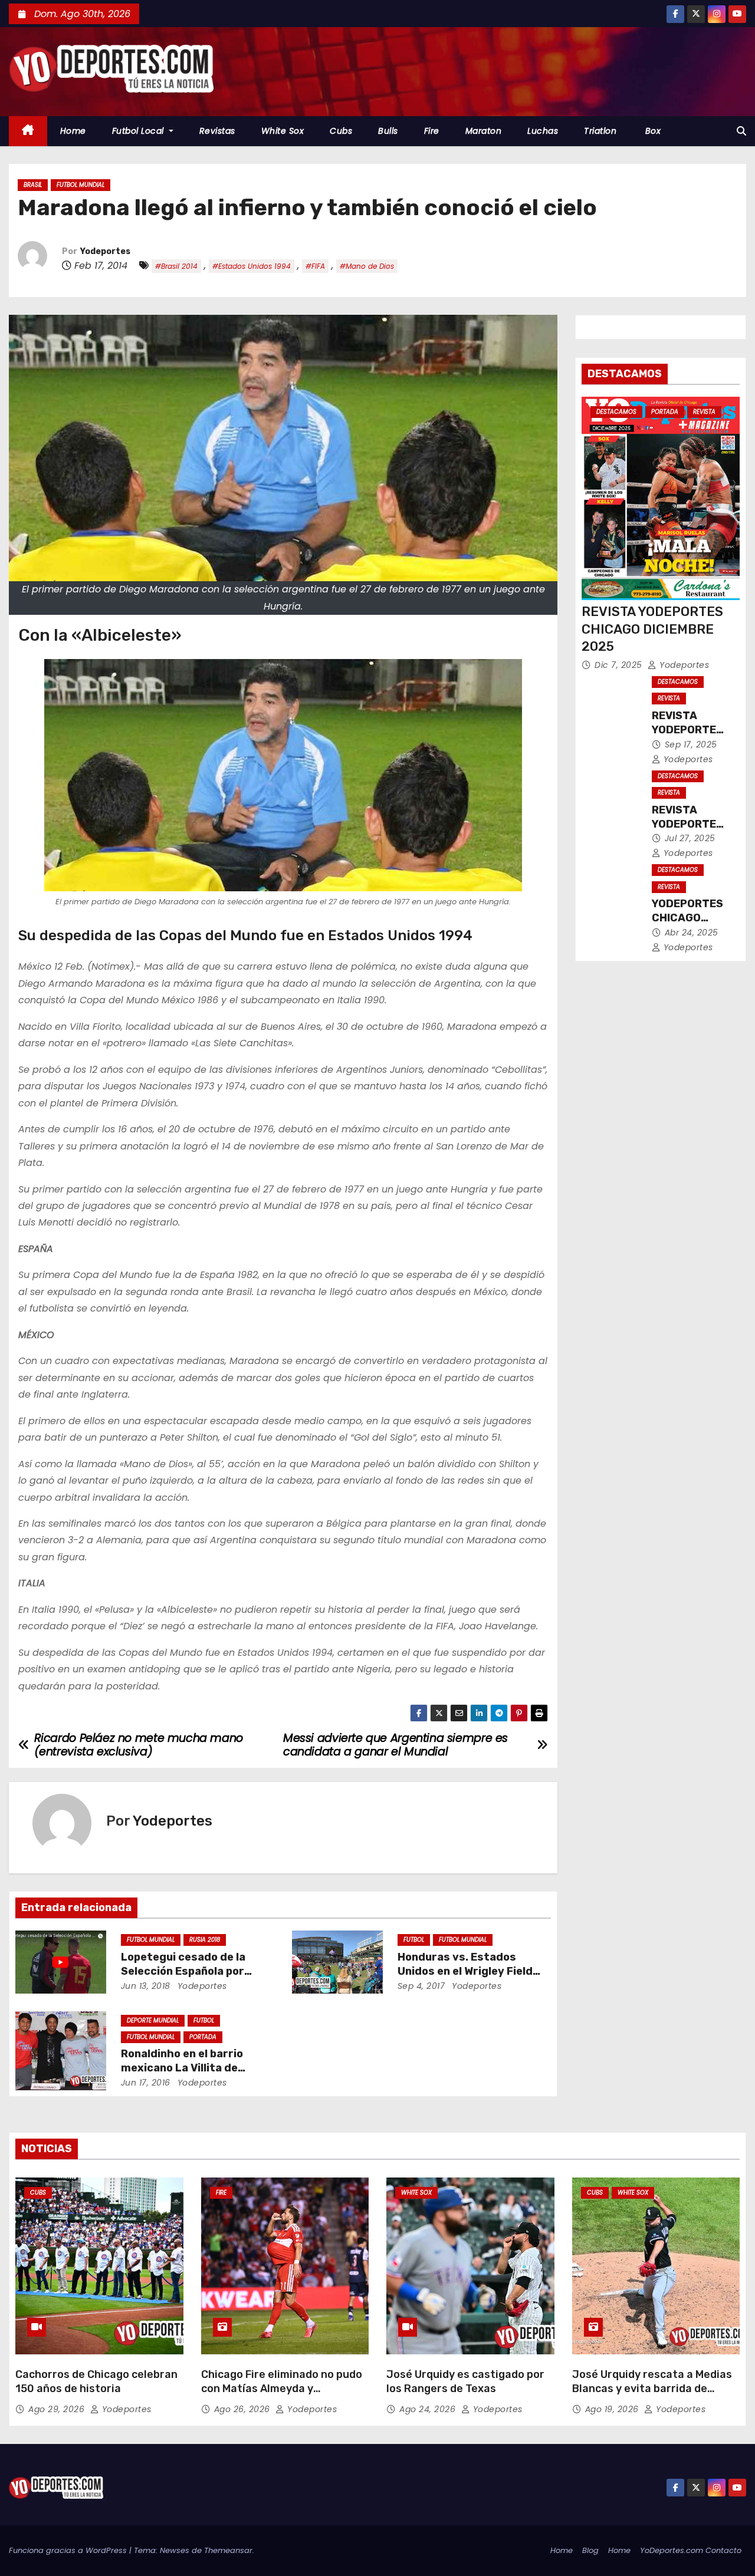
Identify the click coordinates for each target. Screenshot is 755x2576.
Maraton (484, 131)
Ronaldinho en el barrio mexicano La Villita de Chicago (182, 2068)
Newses (175, 2550)
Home (73, 131)
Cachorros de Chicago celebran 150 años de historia (96, 2381)
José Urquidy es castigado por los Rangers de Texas (465, 2381)
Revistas (217, 131)
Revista (704, 412)
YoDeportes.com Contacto (691, 2550)
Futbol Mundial (81, 185)
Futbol (414, 1940)
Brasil (33, 185)
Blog (590, 2550)
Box (651, 131)
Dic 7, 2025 (620, 665)
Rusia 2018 (205, 1940)
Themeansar (228, 2550)
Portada (203, 2037)
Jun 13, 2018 (146, 1986)
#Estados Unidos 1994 (252, 266)
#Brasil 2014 (176, 266)
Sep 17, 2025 (691, 745)
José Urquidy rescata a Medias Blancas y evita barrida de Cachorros (652, 2389)
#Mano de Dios (367, 266)
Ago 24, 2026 (429, 2409)
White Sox (283, 131)
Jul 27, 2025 (690, 838)
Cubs (341, 131)
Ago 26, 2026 (244, 2409)
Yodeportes (105, 251)
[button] (741, 131)
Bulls (388, 131)
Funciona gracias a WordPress (69, 2550)
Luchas (543, 131)
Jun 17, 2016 (146, 2083)
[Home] (28, 131)
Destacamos (616, 412)
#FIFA (315, 266)
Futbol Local (139, 131)
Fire (432, 131)
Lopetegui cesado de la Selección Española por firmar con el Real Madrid (187, 1971)
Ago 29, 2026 (58, 2409)
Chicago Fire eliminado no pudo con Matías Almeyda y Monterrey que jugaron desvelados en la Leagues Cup (282, 2396)
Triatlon (600, 131)
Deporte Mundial (153, 2020)
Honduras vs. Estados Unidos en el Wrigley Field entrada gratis (465, 1971)
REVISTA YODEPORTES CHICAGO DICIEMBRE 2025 (652, 629)
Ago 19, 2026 (613, 2409)
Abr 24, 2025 (692, 933)
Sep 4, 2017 (421, 1986)
